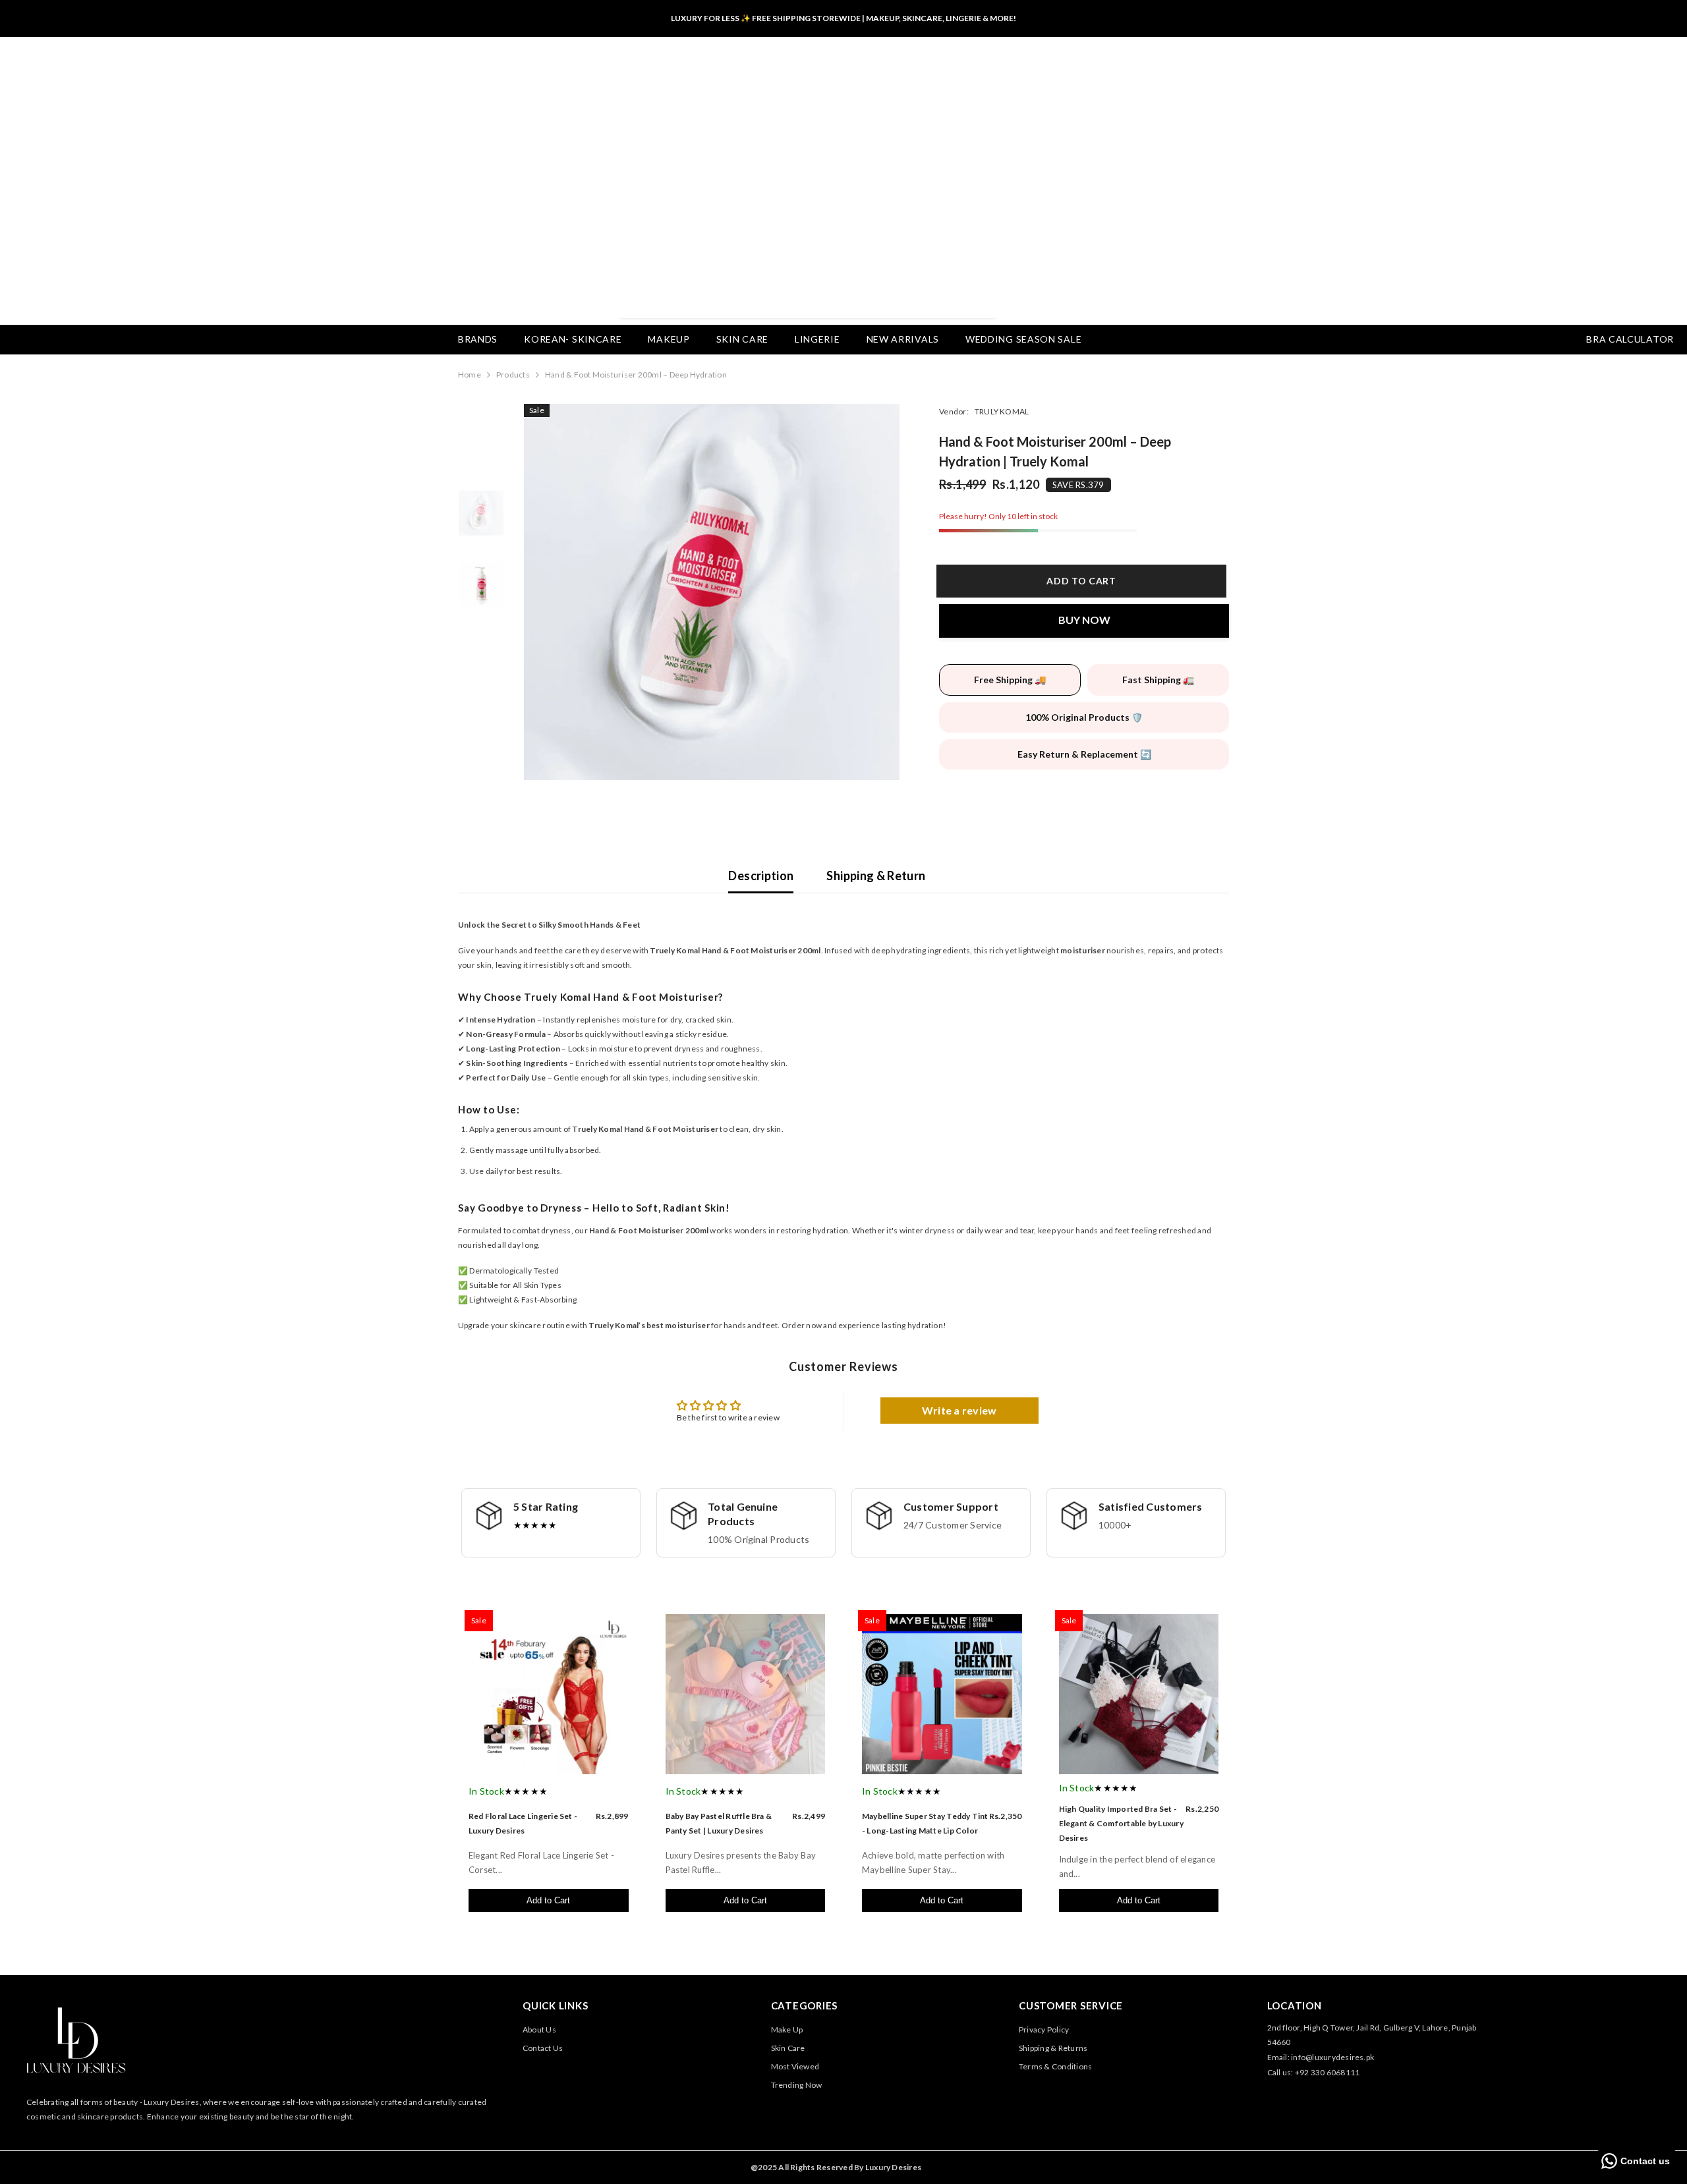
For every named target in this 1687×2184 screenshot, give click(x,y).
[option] (712, 592)
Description (761, 876)
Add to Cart (548, 1900)
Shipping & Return (876, 876)
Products (513, 375)
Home (470, 375)
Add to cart (1084, 581)
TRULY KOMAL (1002, 411)
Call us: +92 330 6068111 (1314, 2072)
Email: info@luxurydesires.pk (1321, 2057)
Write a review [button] (959, 1410)
